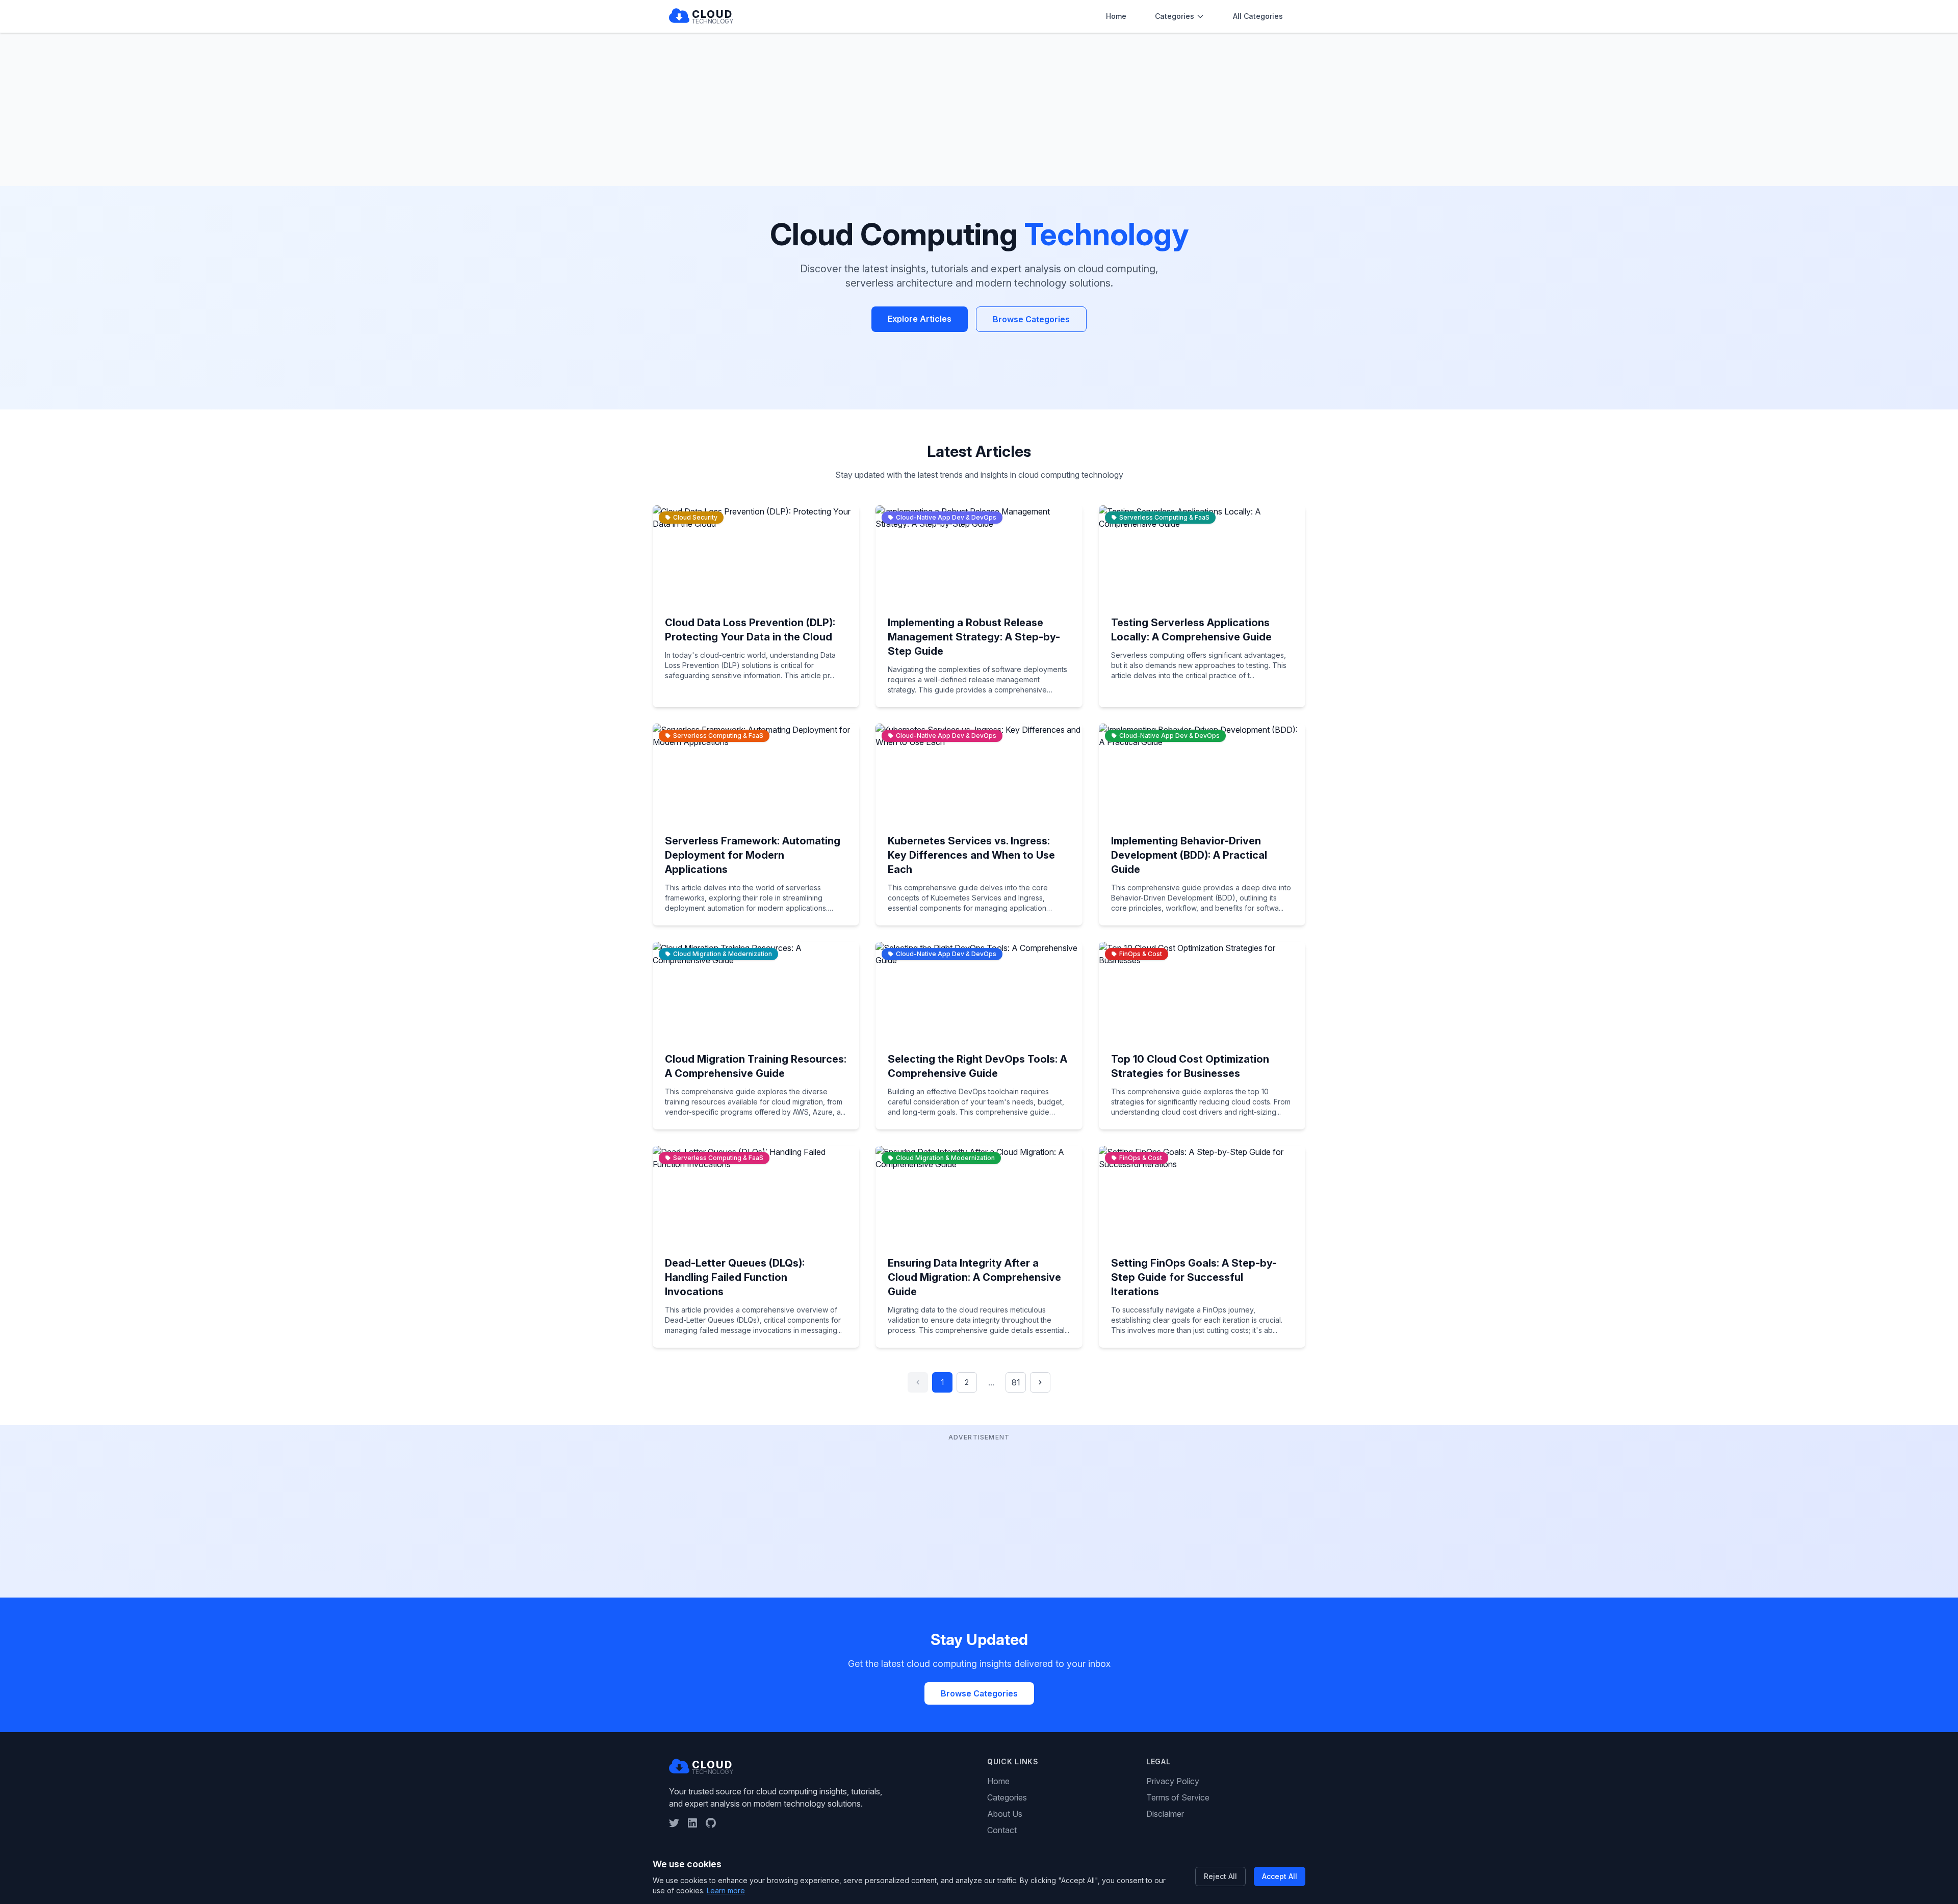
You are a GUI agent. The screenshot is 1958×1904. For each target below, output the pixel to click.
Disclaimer (1165, 1814)
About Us (1005, 1814)
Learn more (726, 1890)
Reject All (1220, 1876)
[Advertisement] (979, 110)
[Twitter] (674, 1823)
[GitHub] (711, 1823)
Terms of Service (1178, 1797)
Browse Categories (1031, 319)
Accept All (1280, 1876)
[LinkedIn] (692, 1823)
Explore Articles (920, 319)
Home (1116, 16)
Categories (1175, 16)
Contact (1002, 1830)
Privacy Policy (1173, 1781)
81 (1016, 1382)
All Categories (1258, 16)
